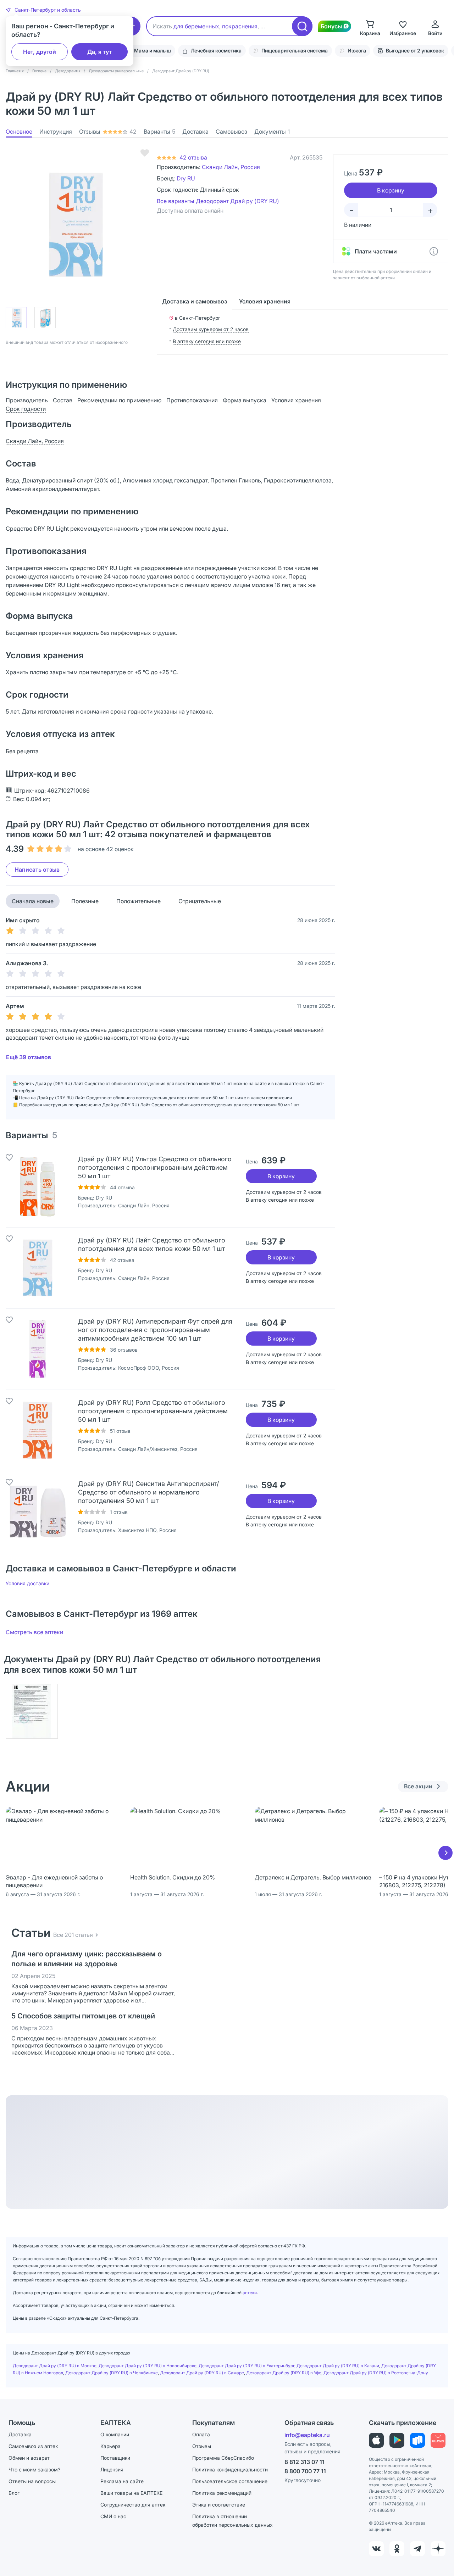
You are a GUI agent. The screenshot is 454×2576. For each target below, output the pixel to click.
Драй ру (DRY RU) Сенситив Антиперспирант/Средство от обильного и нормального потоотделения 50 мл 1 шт (148, 1492)
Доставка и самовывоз (195, 301)
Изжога (357, 51)
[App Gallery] (438, 2440)
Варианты (159, 132)
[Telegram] (417, 2549)
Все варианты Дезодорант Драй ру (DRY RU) (218, 201)
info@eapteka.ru (307, 2435)
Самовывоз (231, 132)
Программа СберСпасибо (223, 2458)
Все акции (418, 1786)
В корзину (281, 1176)
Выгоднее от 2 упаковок (415, 51)
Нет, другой (40, 52)
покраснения (240, 26)
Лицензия (112, 2469)
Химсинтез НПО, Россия (147, 1530)
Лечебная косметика (216, 51)
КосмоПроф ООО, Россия (149, 1368)
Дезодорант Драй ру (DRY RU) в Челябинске (112, 2373)
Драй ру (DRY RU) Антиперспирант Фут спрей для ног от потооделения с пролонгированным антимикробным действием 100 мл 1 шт (155, 1330)
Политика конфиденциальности (230, 2469)
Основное (19, 132)
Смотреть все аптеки (34, 1632)
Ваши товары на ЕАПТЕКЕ (131, 2493)
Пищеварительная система (295, 51)
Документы (272, 132)
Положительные (139, 901)
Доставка (195, 132)
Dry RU (186, 178)
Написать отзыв (37, 870)
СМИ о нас (113, 2516)
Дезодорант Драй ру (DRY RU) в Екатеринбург (247, 2366)
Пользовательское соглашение (230, 2481)
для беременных (196, 26)
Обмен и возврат (29, 2458)
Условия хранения (265, 301)
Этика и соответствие (219, 2505)
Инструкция (56, 132)
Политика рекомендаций (222, 2493)
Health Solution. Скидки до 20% (173, 1877)
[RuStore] (417, 2440)
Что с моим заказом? (34, 2469)
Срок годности (26, 409)
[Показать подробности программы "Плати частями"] (434, 251)
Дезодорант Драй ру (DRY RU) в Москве (55, 2366)
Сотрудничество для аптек (133, 2505)
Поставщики (115, 2458)
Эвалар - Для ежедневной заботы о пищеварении (54, 1881)
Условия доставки (27, 1583)
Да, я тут (99, 52)
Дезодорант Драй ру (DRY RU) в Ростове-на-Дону (376, 2373)
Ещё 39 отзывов (29, 1057)
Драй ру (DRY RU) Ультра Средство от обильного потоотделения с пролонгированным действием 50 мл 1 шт (155, 1167)
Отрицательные (200, 901)
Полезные (85, 901)
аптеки (250, 2293)
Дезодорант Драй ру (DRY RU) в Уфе (284, 2373)
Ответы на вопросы (32, 2481)
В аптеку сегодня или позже (207, 341)
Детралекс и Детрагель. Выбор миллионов (313, 1877)
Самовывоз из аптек (33, 2446)
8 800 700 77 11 (305, 2471)
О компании (115, 2434)
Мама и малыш (153, 51)
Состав (63, 400)
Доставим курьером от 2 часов (211, 329)
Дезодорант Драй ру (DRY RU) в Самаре (202, 2373)
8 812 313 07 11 (304, 2462)
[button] (43, 10)
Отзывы (108, 132)
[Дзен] (438, 2549)
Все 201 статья (73, 1935)
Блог (14, 2493)
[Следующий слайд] (445, 1853)
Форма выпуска (245, 400)
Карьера (110, 2446)
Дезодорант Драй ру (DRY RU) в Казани (338, 2366)
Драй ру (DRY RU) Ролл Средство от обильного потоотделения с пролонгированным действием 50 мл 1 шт (153, 1411)
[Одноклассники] (397, 2549)
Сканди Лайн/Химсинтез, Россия (158, 1449)
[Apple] (376, 2440)
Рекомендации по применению (119, 400)
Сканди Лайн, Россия (231, 167)
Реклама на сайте (122, 2481)
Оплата (201, 2434)
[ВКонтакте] (376, 2549)
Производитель (27, 400)
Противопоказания (192, 400)
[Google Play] (397, 2440)
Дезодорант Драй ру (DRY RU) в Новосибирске (148, 2366)
